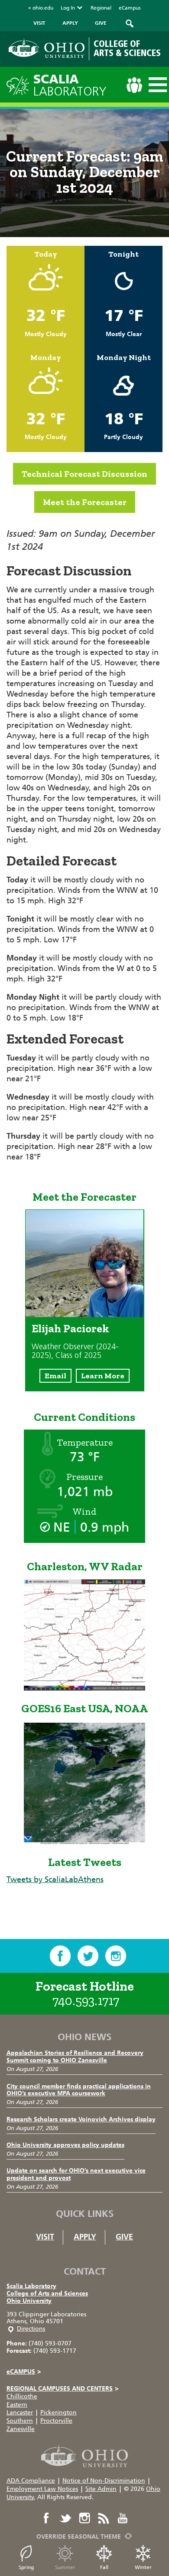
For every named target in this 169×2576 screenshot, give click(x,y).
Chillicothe (22, 2396)
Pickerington (58, 2413)
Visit (45, 2237)
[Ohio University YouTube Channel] (123, 2518)
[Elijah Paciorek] (85, 1314)
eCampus (130, 8)
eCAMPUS (24, 2372)
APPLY (70, 23)
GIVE (101, 23)
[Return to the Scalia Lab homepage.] (20, 84)
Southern (20, 2421)
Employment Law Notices (42, 2489)
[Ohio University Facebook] (46, 2518)
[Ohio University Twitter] (65, 2518)
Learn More (103, 1376)
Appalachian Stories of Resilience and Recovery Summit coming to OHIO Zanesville (75, 2057)
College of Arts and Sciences (47, 2294)
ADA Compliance (31, 2481)
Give (124, 2237)
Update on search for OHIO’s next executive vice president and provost (76, 2174)
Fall (104, 2567)
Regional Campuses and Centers (62, 2389)
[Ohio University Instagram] (84, 2518)
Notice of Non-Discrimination (104, 2481)
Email (55, 1376)
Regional (101, 8)
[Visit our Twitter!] (88, 1956)
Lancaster (20, 2413)
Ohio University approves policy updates (65, 2145)
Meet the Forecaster (85, 502)
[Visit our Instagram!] (116, 1956)
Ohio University (29, 2301)
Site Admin (101, 2489)
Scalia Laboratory (31, 2286)
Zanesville (21, 2429)
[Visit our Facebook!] (60, 1956)
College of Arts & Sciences (127, 49)
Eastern (17, 2405)
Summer (65, 2567)
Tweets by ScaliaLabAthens (55, 1879)
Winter (143, 2567)
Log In (68, 8)
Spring (26, 2567)
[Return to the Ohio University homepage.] (47, 48)
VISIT (39, 23)
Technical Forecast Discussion (84, 474)
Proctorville (56, 2421)
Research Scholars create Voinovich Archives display (81, 2119)
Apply (85, 2237)
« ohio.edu (41, 8)
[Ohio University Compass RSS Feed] (104, 2518)
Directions (31, 2329)
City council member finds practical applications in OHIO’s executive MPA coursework (79, 2090)
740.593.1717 (86, 2001)
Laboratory (70, 85)
